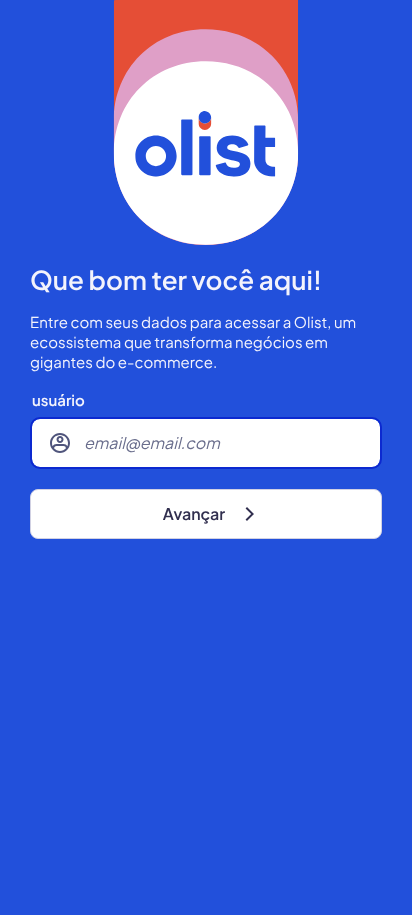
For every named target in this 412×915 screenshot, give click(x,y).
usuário (58, 401)
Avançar (194, 514)
